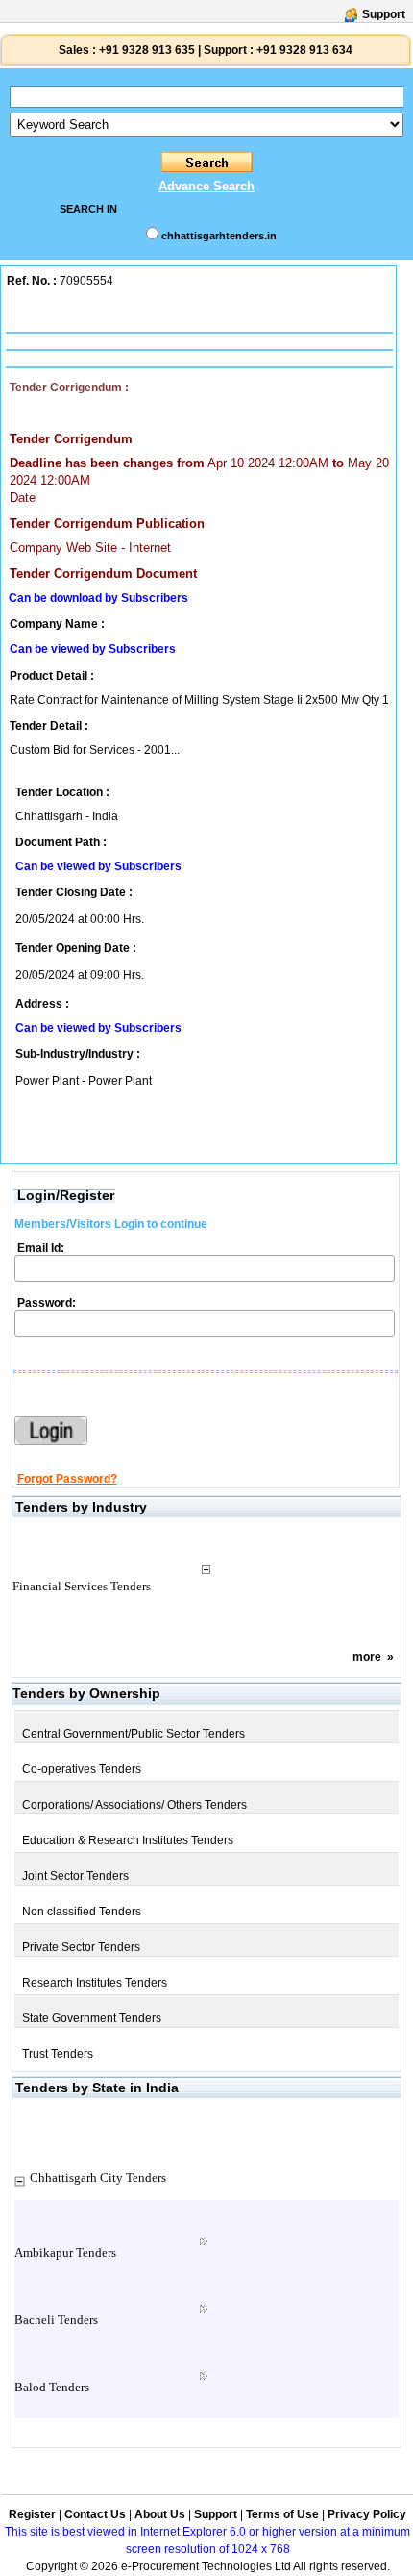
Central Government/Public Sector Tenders (134, 1734)
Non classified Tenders (82, 1912)
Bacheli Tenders (56, 2320)
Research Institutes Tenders (95, 1983)
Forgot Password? (67, 1479)
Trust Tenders (58, 2054)
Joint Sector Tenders (75, 1876)
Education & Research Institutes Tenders (128, 1840)
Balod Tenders (52, 2387)
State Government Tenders (92, 2018)
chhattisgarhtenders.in (219, 236)
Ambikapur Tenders (65, 2252)
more (367, 1657)
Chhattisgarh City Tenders (98, 2177)
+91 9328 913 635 (146, 50)
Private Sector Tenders (81, 1947)
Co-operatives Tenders (82, 1769)
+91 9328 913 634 (304, 50)
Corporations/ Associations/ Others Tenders (134, 1805)
